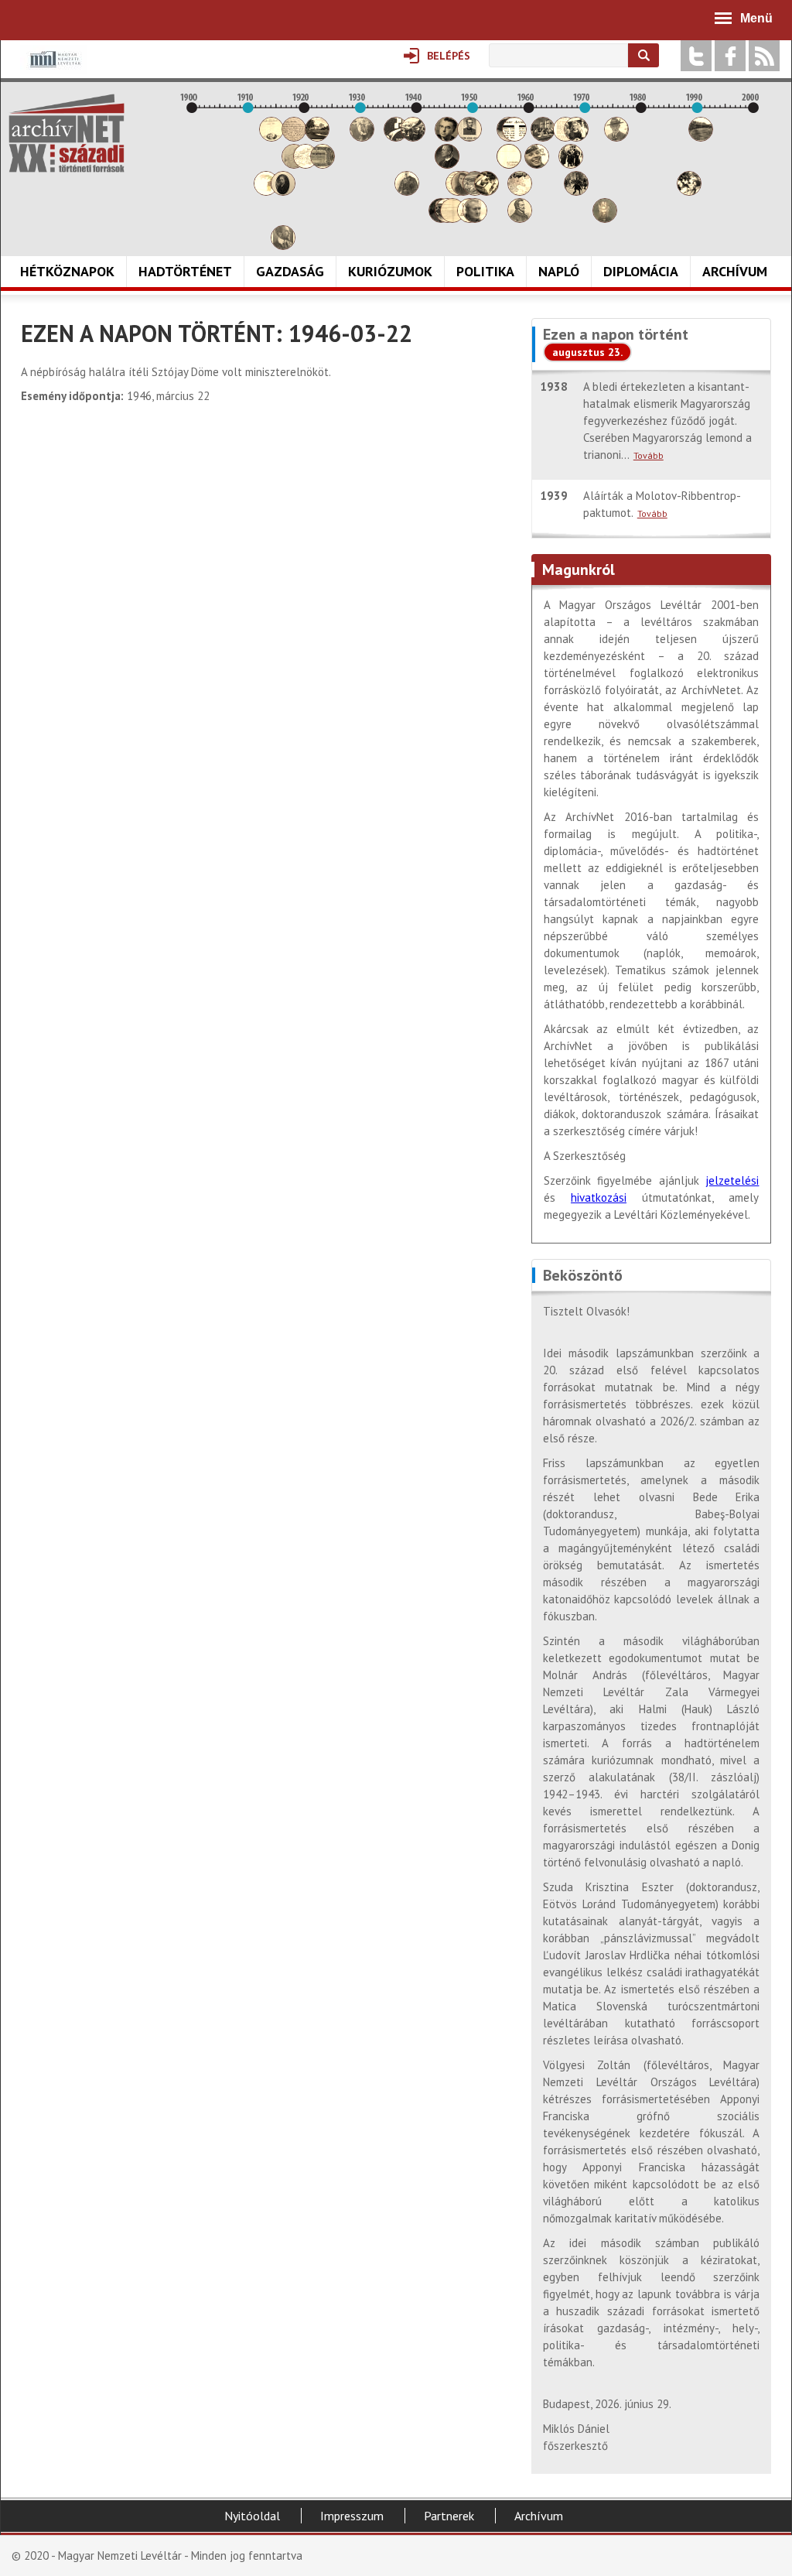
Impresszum (352, 2516)
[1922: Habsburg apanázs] (317, 137)
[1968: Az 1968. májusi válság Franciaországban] (576, 192)
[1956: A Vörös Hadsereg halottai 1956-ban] (509, 164)
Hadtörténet (185, 271)
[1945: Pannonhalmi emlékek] (447, 164)
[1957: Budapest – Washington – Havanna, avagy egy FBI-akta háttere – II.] (514, 137)
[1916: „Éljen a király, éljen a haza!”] (283, 246)
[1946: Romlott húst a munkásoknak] (452, 219)
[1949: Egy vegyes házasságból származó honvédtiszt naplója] (469, 137)
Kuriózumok (390, 271)
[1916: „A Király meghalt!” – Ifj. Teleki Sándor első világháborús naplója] (283, 192)
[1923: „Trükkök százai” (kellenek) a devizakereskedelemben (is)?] (323, 164)
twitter (696, 56)
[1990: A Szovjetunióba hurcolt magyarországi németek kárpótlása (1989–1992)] (701, 137)
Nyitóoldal (252, 2516)
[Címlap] (67, 133)
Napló (559, 271)
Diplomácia (641, 271)
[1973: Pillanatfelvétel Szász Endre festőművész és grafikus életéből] (605, 219)
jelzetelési (732, 1180)
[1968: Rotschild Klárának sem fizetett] (576, 137)
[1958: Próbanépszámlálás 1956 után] (520, 219)
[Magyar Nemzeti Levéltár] (54, 70)
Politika (485, 271)
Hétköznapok (67, 271)
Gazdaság (290, 271)
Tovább (649, 455)
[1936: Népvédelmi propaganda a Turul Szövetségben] (396, 137)
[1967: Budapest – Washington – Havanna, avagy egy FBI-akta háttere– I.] (571, 164)
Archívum (735, 271)
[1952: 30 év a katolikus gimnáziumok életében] (486, 192)
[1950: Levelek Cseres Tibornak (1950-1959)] (475, 219)
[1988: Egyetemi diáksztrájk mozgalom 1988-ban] (689, 192)
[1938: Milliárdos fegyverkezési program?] (407, 192)
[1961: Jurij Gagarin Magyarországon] (537, 164)
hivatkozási (599, 1197)
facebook (730, 56)
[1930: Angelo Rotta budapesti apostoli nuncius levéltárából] (362, 137)
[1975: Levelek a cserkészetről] (616, 137)
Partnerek (449, 2516)
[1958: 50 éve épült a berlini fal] (520, 192)
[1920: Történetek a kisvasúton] (306, 164)
